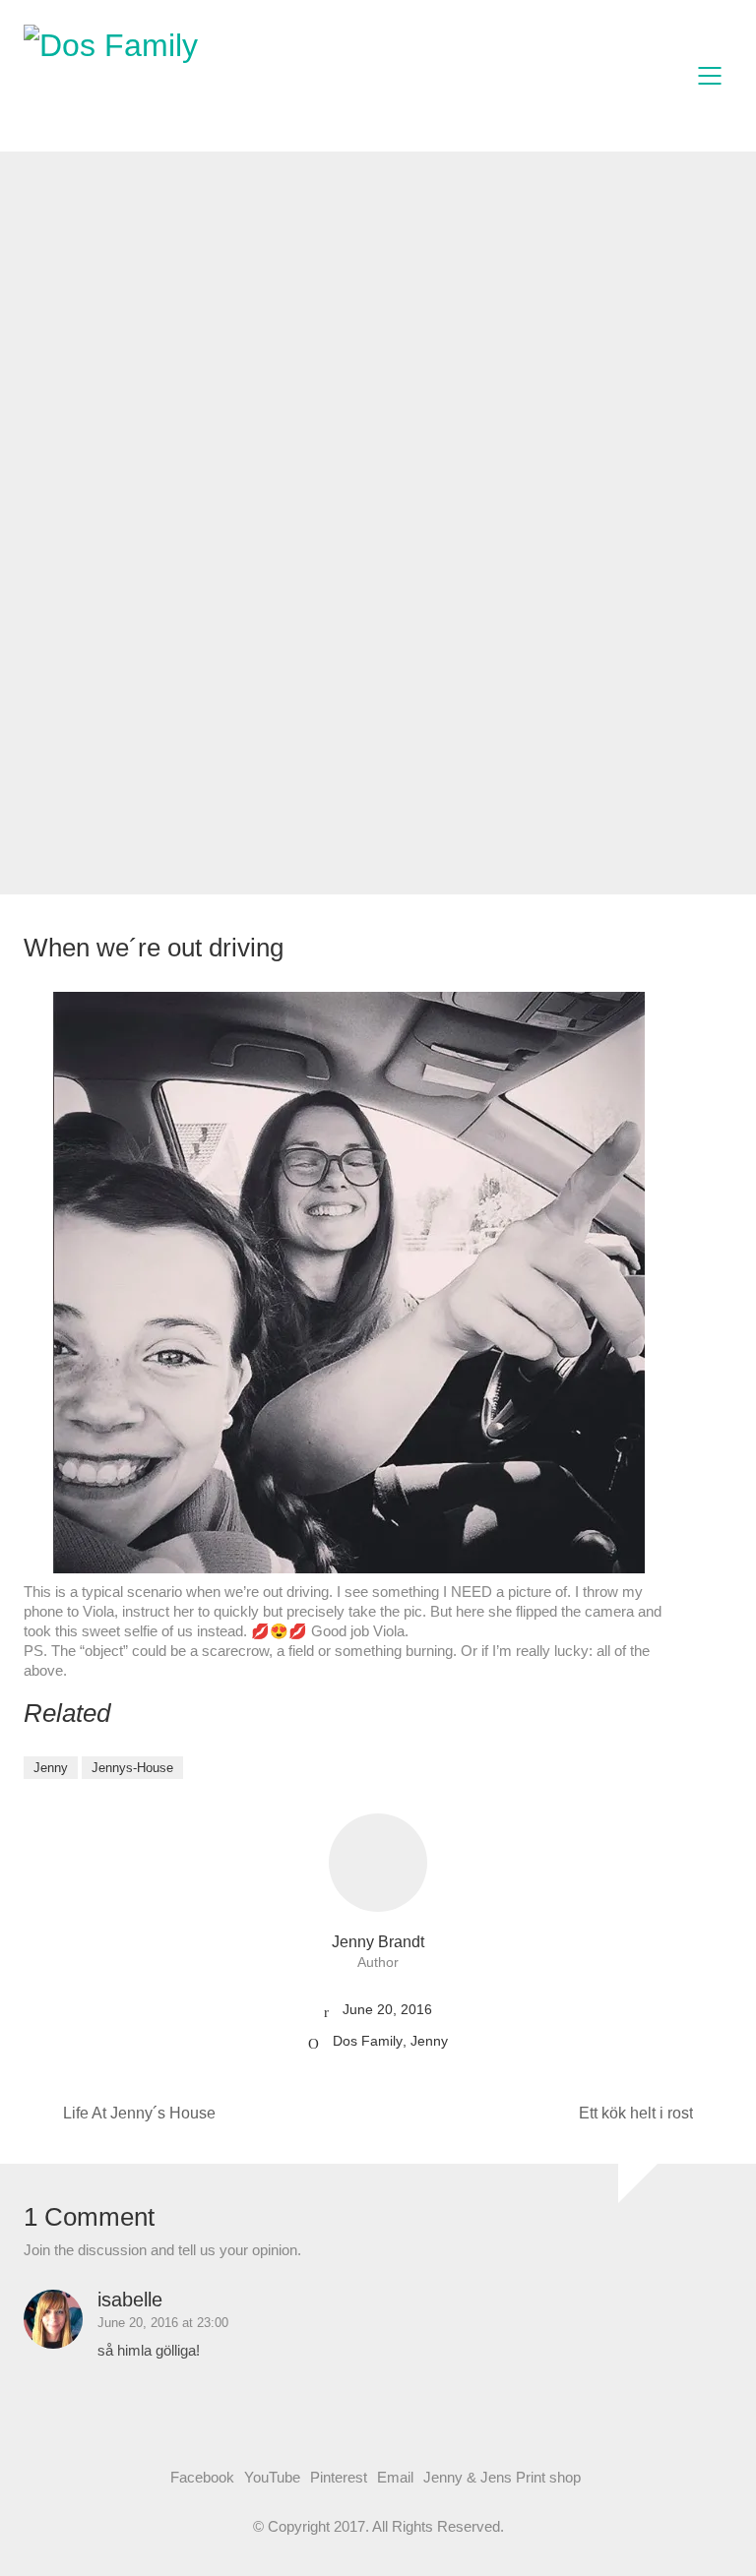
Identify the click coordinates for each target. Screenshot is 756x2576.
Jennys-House (132, 1768)
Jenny (51, 1768)
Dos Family (368, 2041)
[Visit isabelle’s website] (53, 2319)
